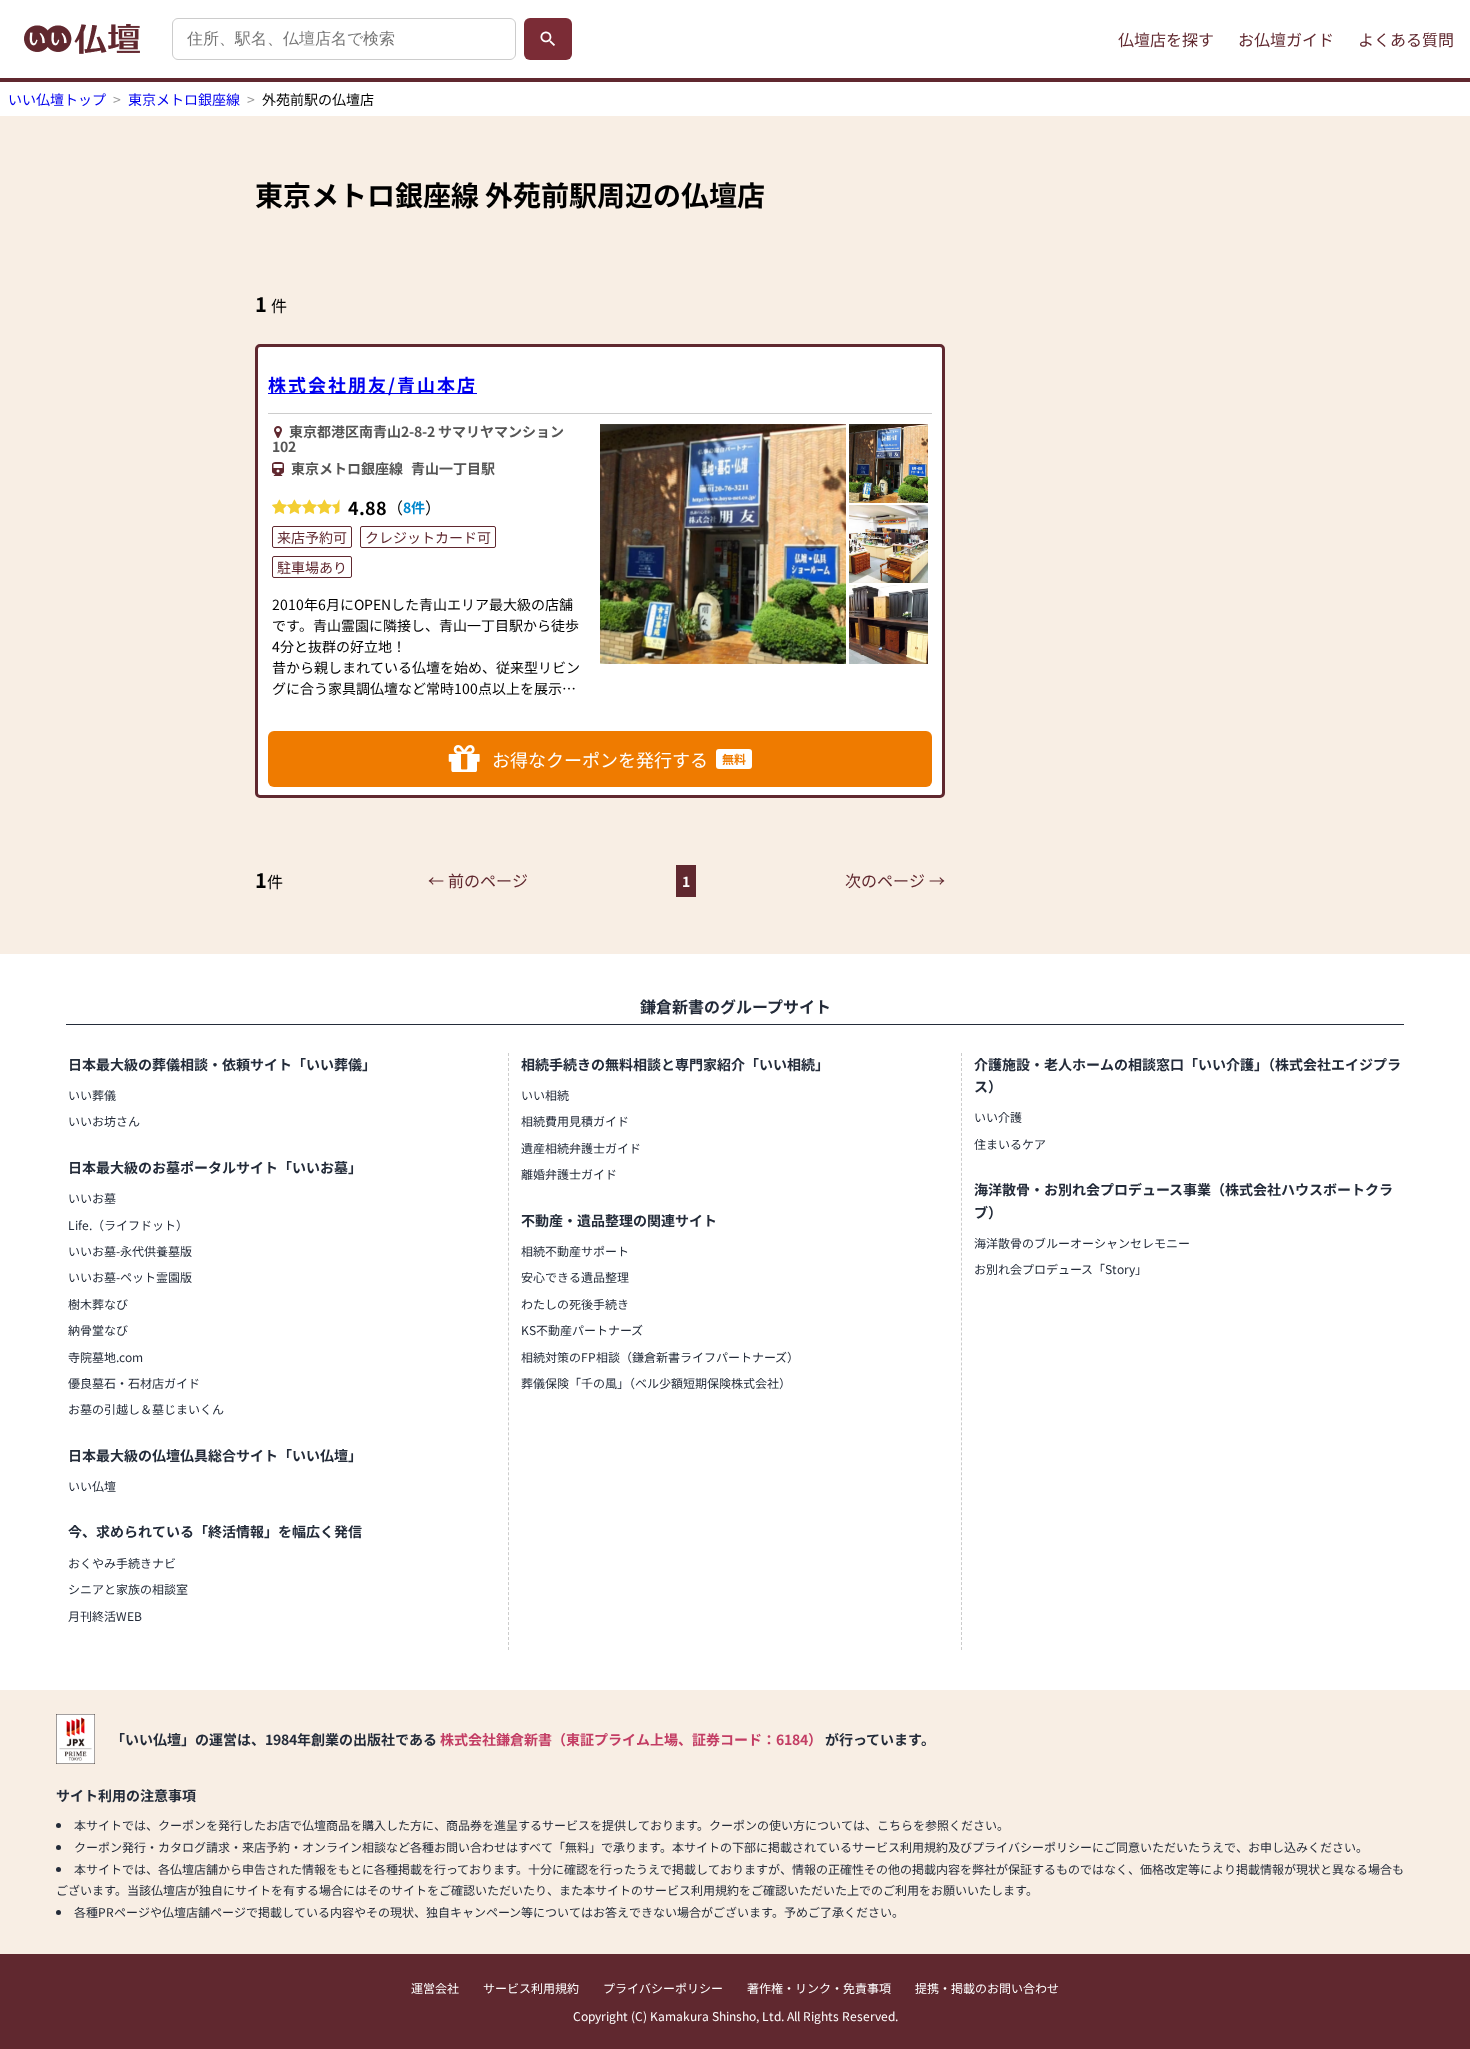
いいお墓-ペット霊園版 (130, 1276)
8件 (414, 507)
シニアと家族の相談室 (128, 1588)
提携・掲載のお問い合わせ (987, 1987)
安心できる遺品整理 (575, 1276)
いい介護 (998, 1116)
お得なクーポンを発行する (619, 759)
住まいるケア (1010, 1143)
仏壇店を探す (1166, 39)
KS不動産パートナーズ (582, 1329)
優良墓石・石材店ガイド (134, 1382)
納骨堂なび (98, 1329)
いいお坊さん (104, 1120)
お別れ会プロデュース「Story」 (1060, 1268)
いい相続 (545, 1094)
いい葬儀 (92, 1094)
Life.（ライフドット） (128, 1224)
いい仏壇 (92, 1485)
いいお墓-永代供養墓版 (130, 1250)
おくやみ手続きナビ (122, 1562)
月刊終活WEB (105, 1615)
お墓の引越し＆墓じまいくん (146, 1408)
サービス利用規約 (531, 1987)
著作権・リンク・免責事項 (819, 1987)
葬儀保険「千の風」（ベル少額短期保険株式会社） (656, 1382)
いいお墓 (92, 1197)
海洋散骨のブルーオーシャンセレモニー (1082, 1242)
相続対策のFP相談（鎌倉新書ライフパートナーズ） (660, 1356)
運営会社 (435, 1987)
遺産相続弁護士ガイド (581, 1147)
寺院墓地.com (105, 1356)
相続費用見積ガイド (575, 1120)
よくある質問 (1406, 39)
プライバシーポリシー (663, 1987)
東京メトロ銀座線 (184, 99)
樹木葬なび (98, 1303)
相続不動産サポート (575, 1250)
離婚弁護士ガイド (569, 1173)
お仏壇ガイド (1286, 39)
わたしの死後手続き (575, 1303)
